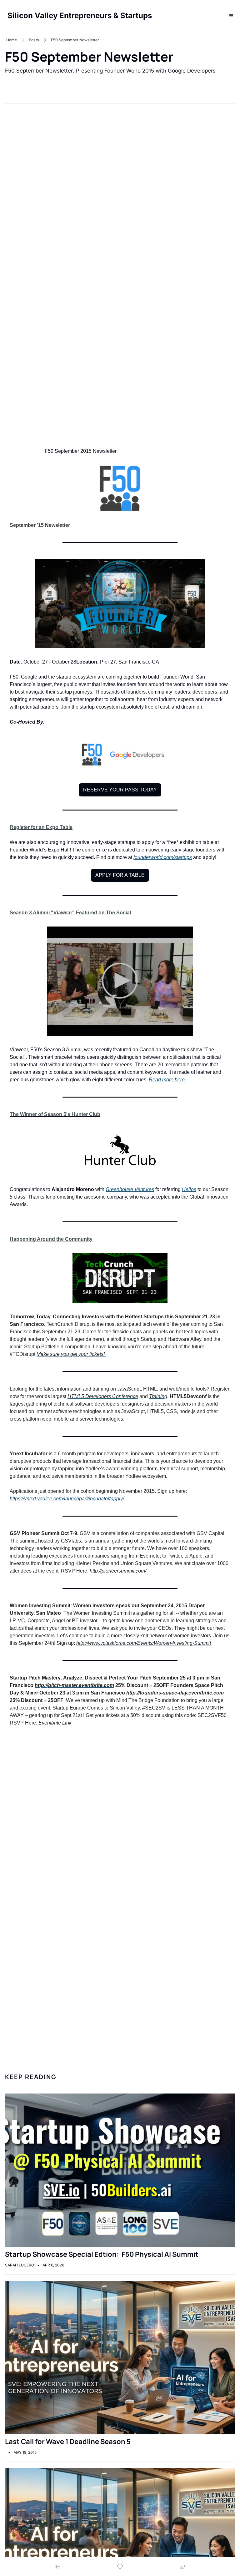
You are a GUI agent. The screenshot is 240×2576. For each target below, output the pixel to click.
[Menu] (231, 16)
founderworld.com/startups (163, 857)
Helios (189, 1189)
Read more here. (167, 1080)
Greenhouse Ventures (130, 1189)
